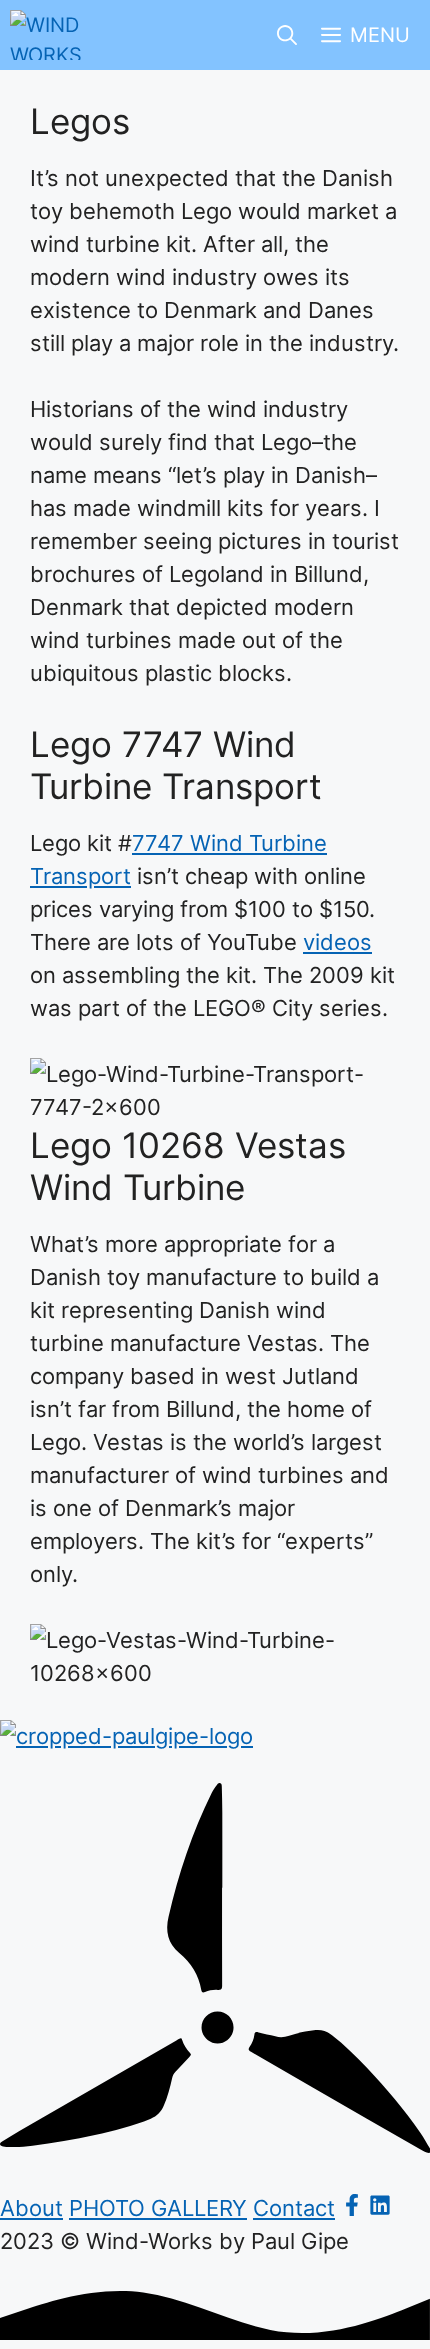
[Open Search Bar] (287, 35)
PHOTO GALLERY (158, 2208)
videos (337, 942)
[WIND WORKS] (48, 35)
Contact (294, 2208)
